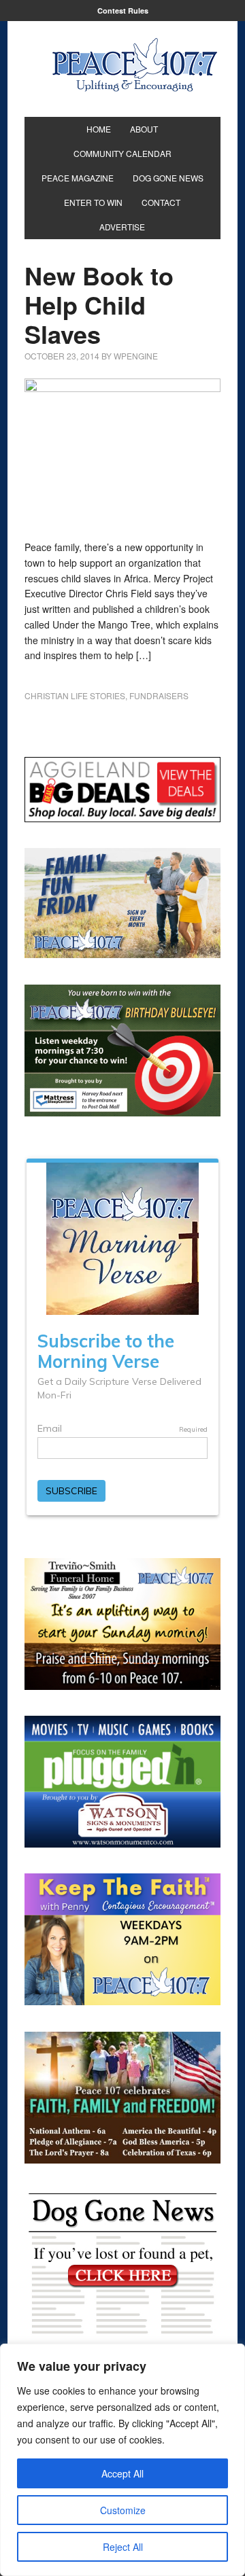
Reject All (123, 2547)
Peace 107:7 (135, 65)
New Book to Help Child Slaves (99, 304)
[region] (122, 2460)
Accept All (122, 2473)
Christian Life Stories (75, 695)
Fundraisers (159, 695)
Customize (123, 2510)
